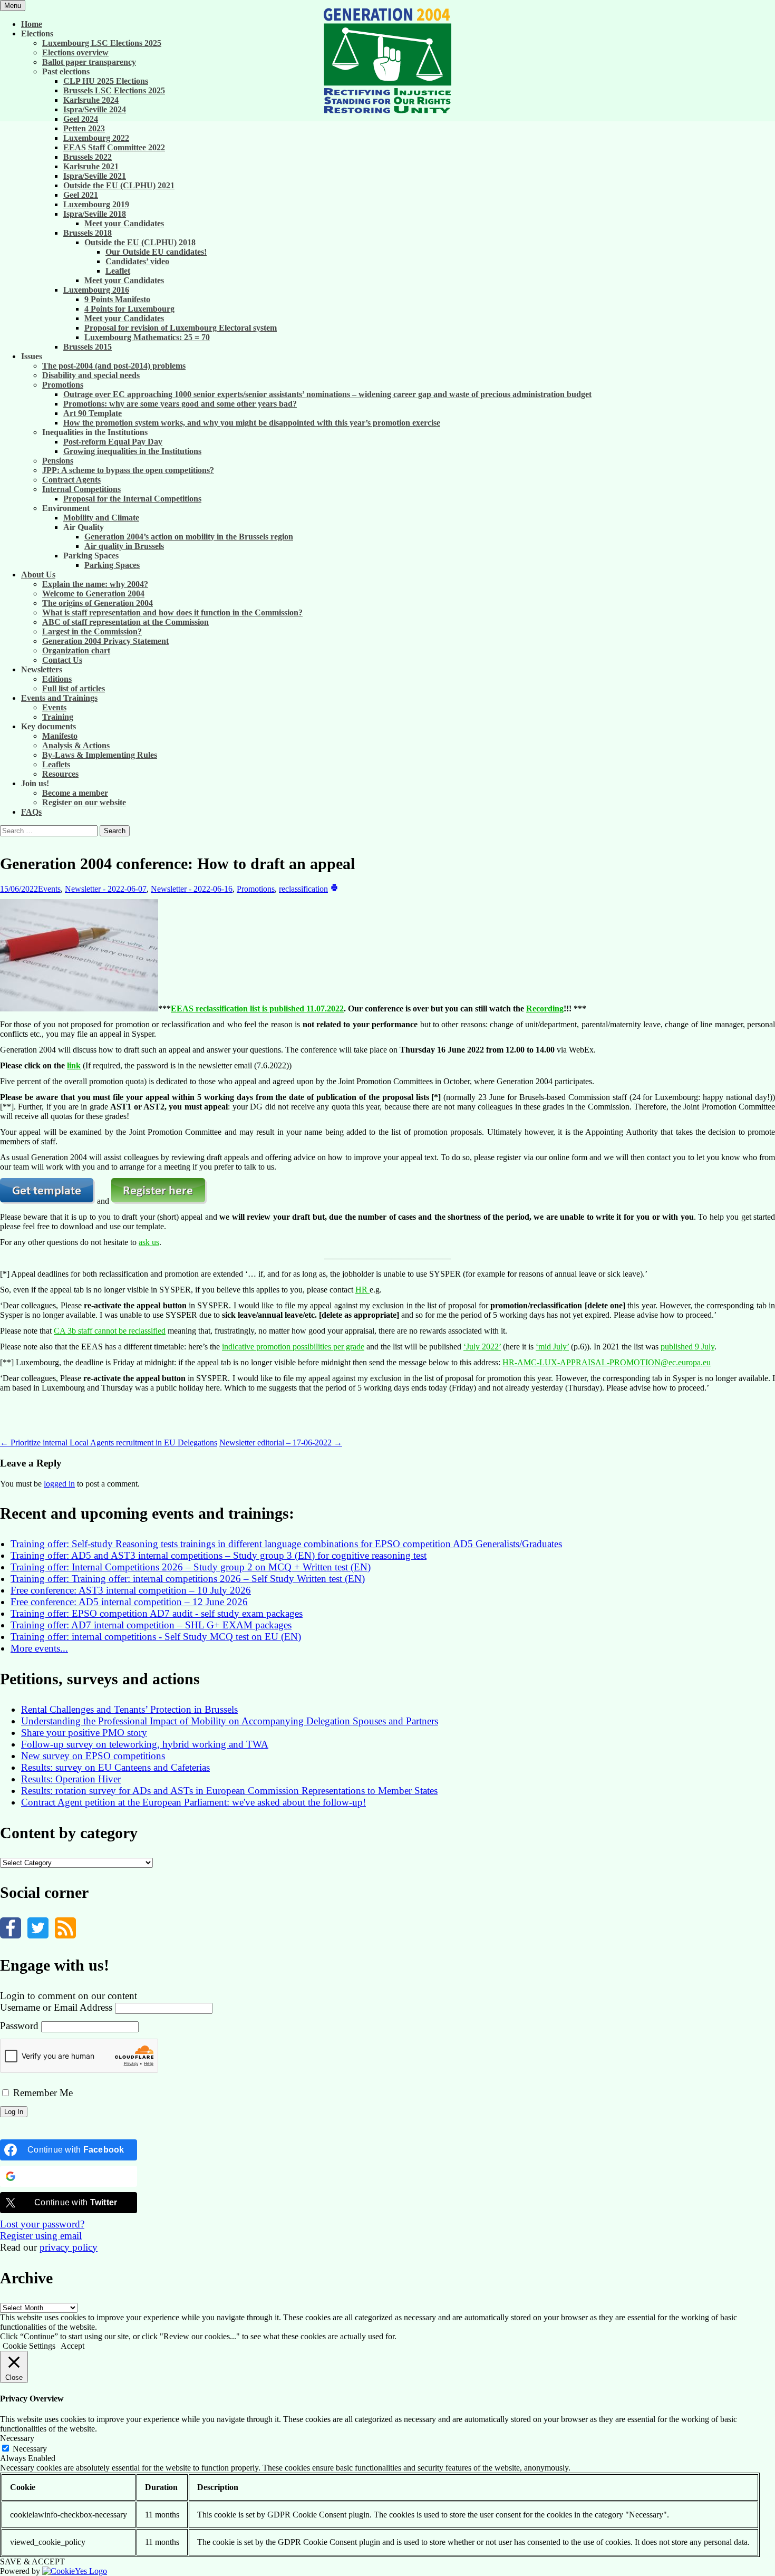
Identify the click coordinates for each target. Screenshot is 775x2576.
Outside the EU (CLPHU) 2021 (119, 185)
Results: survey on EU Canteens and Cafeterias (115, 1767)
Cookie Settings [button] (29, 2346)
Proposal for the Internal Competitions (132, 499)
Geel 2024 (81, 119)
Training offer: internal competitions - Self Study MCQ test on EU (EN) (156, 1637)
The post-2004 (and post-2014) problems (114, 366)
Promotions (63, 385)
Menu (13, 6)
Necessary (30, 2449)
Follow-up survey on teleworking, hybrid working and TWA (145, 1744)
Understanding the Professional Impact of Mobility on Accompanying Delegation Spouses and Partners (230, 1721)
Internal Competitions (81, 489)
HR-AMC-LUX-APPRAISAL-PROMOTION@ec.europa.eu (607, 1362)
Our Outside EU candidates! (156, 252)
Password (19, 2026)
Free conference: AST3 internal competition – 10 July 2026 (131, 1590)
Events (54, 707)
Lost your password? (42, 2224)
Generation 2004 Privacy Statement (105, 641)
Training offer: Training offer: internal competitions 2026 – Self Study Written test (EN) (188, 1579)
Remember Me (42, 2093)
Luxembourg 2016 (96, 290)
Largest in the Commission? (92, 631)
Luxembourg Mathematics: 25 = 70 (147, 337)
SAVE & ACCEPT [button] (32, 2561)
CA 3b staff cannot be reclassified (110, 1331)
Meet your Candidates (124, 223)
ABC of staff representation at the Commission (125, 622)
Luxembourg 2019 (96, 204)
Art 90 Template (93, 413)
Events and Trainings (59, 698)
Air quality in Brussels (124, 546)
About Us (38, 575)
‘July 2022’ (482, 1347)
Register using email (41, 2236)
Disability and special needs (91, 375)
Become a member (75, 793)
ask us (149, 1242)
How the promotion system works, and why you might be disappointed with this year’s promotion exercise (252, 423)
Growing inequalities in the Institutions (132, 451)
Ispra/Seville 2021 (95, 176)
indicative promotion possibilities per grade (293, 1347)
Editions (57, 679)
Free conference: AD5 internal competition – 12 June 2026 (129, 1602)
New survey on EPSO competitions (93, 1756)
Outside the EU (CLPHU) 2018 (140, 242)
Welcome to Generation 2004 (93, 594)
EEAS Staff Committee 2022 (114, 147)
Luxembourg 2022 (96, 138)
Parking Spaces (112, 565)
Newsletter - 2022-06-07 (106, 889)
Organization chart (76, 650)
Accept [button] (72, 2346)
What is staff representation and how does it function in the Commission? (172, 612)
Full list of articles (74, 688)
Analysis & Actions (76, 745)
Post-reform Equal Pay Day (113, 442)
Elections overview (75, 52)
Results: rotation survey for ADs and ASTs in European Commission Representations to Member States (229, 1791)
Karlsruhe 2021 (91, 166)
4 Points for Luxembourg (129, 309)
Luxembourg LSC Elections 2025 (102, 43)
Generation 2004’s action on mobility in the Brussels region (189, 537)
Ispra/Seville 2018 (95, 214)
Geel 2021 (81, 195)
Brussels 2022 (88, 157)
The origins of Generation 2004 (98, 603)
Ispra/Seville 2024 (95, 109)
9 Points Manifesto (117, 299)
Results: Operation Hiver (71, 1779)
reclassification (303, 889)
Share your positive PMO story (84, 1733)
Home (32, 24)
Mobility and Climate (101, 518)
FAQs (31, 812)
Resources (60, 774)
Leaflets (56, 764)
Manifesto (60, 736)
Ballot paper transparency (89, 62)
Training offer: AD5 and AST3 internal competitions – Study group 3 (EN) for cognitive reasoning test (219, 1555)
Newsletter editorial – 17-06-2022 (281, 1443)
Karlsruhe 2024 (91, 100)
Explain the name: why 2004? (95, 584)
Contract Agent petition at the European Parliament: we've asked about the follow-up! (193, 1802)
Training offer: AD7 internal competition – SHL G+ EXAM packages (151, 1625)
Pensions (58, 461)
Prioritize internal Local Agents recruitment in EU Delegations (109, 1443)
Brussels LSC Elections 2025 (114, 90)
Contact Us (62, 660)
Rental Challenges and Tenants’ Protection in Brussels (129, 1709)
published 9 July (687, 1347)
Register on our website (84, 802)
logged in (59, 1484)
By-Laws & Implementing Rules (100, 755)
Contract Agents (71, 480)
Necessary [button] (17, 2438)
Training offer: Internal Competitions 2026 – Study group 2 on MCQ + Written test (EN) (191, 1567)
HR (362, 1290)
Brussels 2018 (88, 233)
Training (58, 717)
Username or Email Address (56, 2007)
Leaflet (118, 271)
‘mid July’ (552, 1347)
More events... (39, 1648)
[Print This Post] (334, 889)
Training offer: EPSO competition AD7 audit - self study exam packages (157, 1613)
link (74, 1065)
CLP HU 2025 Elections (106, 81)
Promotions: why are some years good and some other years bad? (180, 404)
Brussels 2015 (88, 347)
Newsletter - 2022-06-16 (192, 889)
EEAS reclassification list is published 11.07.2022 (257, 1009)
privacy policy (69, 2247)
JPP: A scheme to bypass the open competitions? (128, 470)
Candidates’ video (137, 261)
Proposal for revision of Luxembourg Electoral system (181, 328)
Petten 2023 (84, 128)
